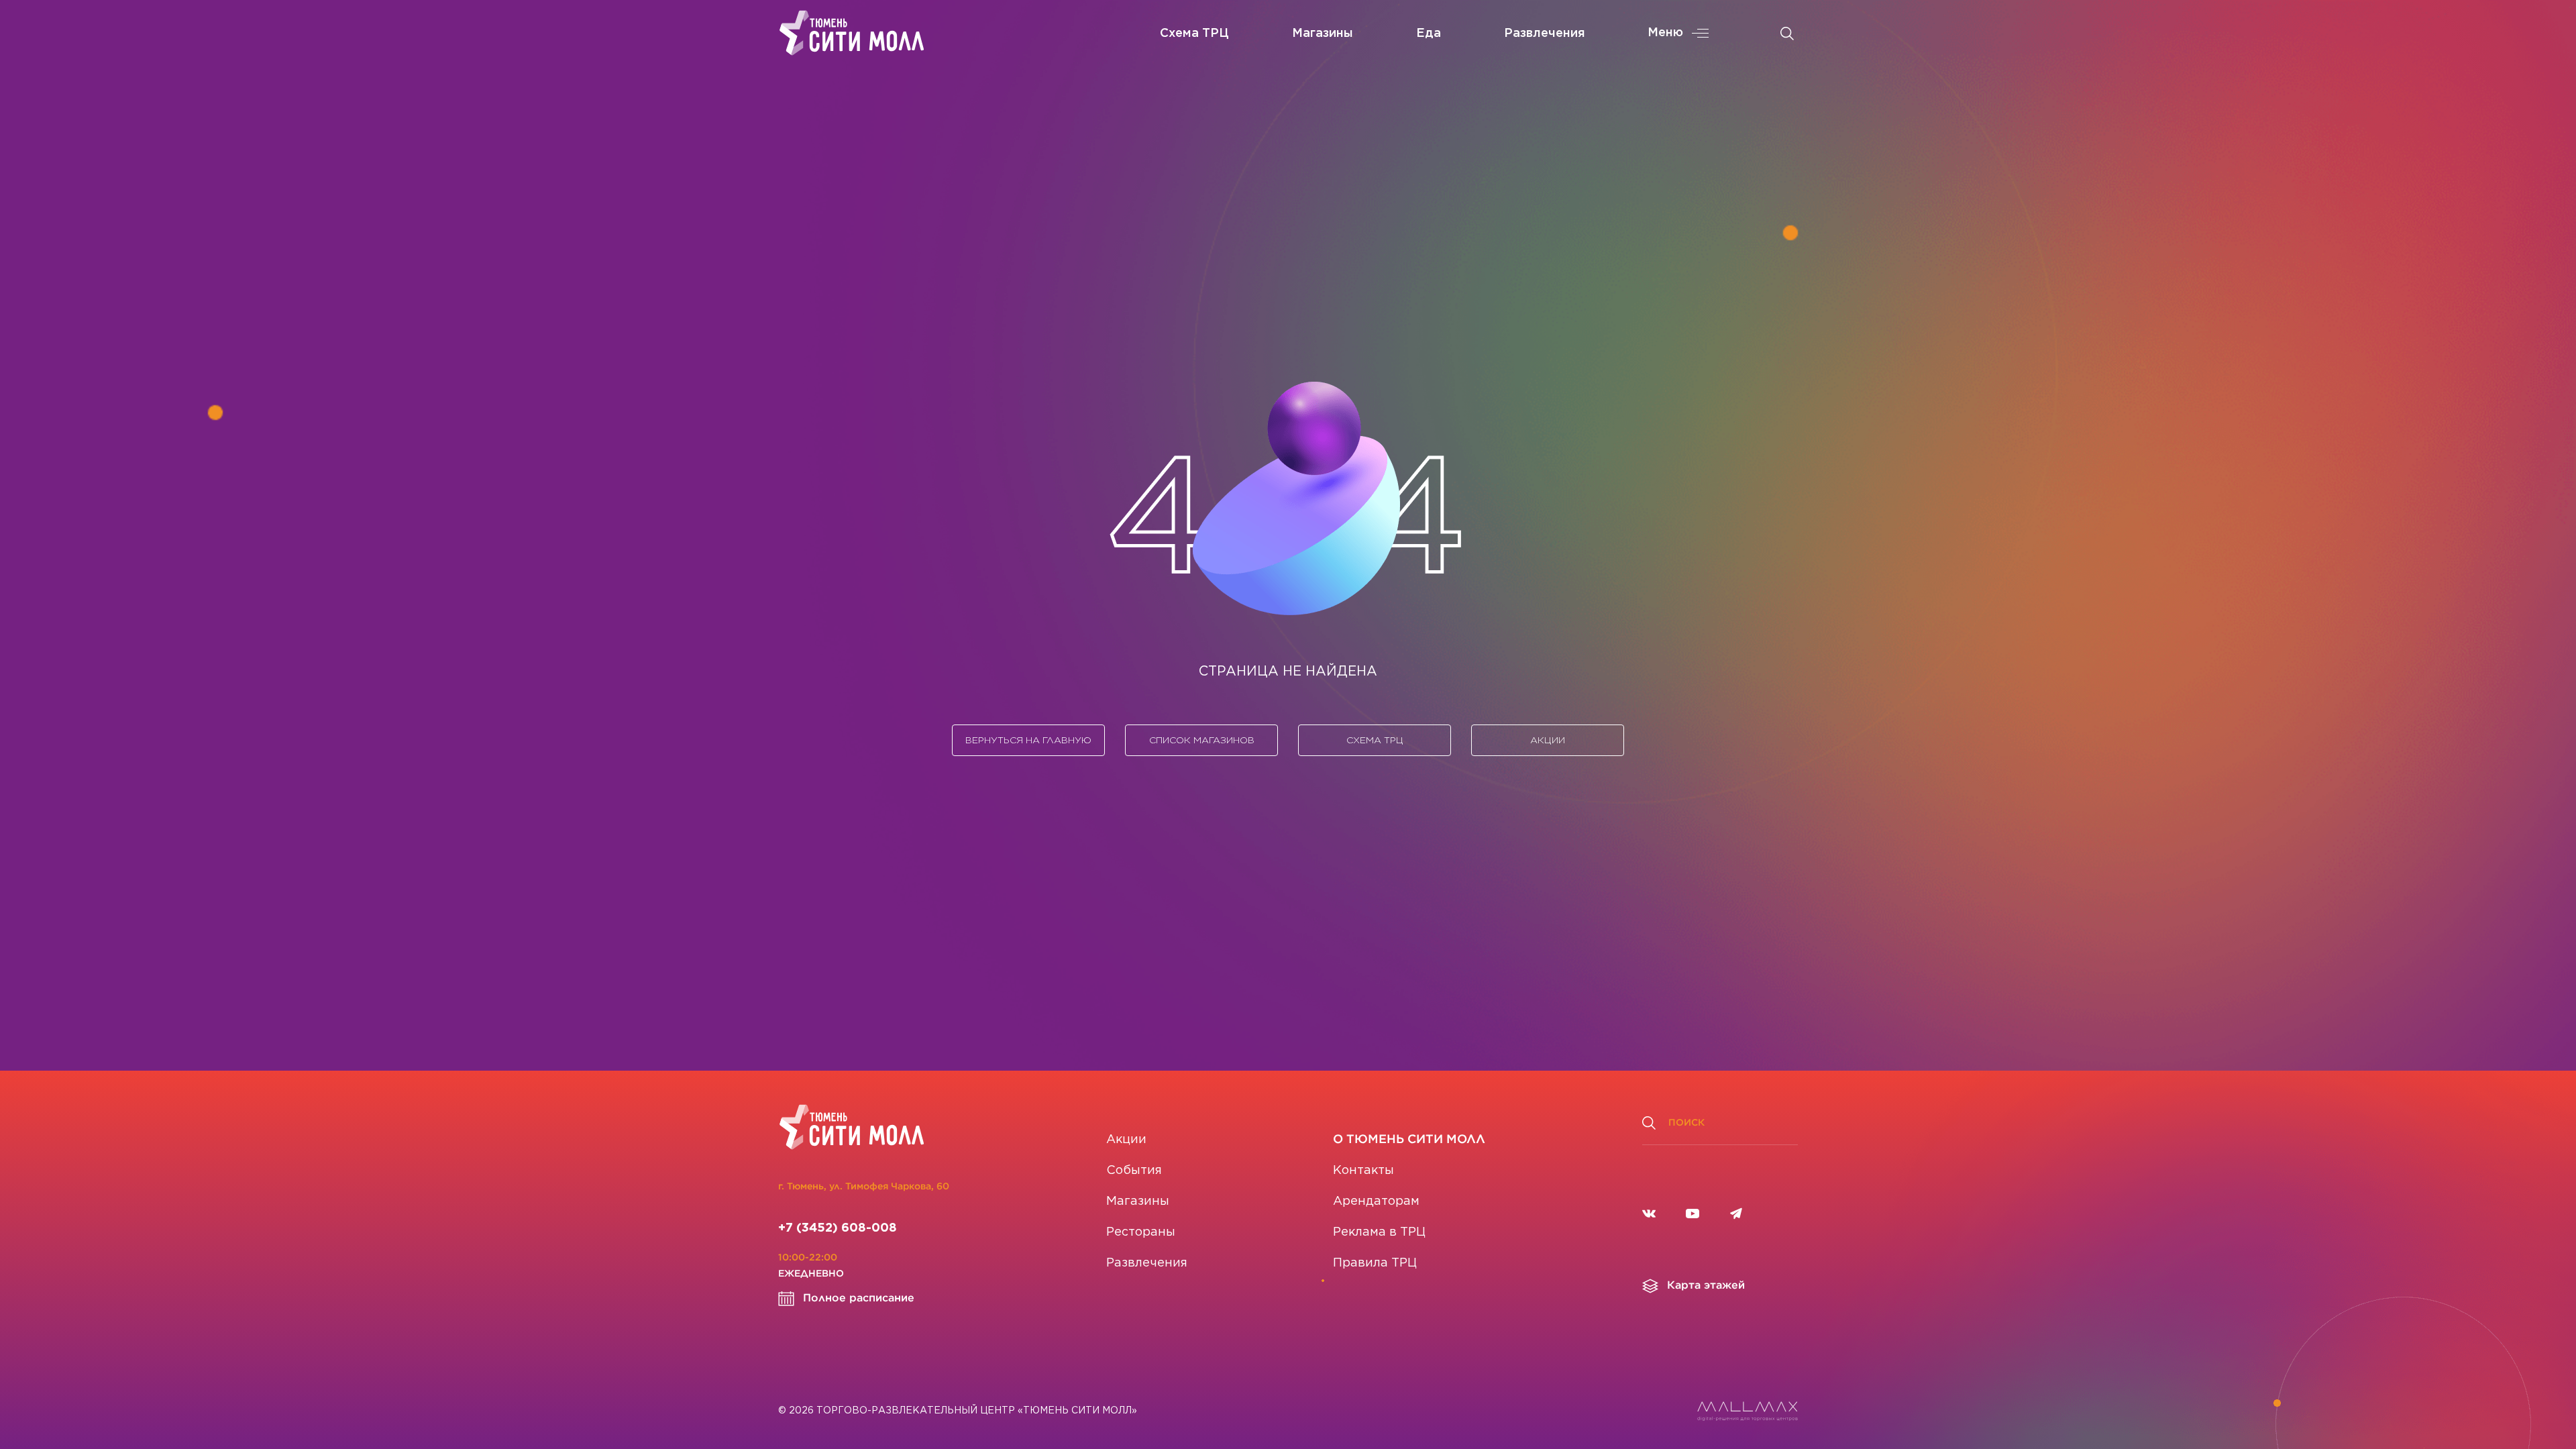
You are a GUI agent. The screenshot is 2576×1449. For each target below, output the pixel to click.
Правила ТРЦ (1375, 1263)
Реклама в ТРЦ (1379, 1232)
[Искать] (1787, 34)
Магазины (1323, 34)
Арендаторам (1376, 1201)
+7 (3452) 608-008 (838, 1228)
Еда (1429, 34)
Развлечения (1545, 34)
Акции (1548, 740)
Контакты (1363, 1171)
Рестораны (1141, 1232)
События (1134, 1171)
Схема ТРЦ (1194, 34)
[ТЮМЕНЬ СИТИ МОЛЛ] (852, 33)
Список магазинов (1202, 740)
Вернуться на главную (1028, 740)
